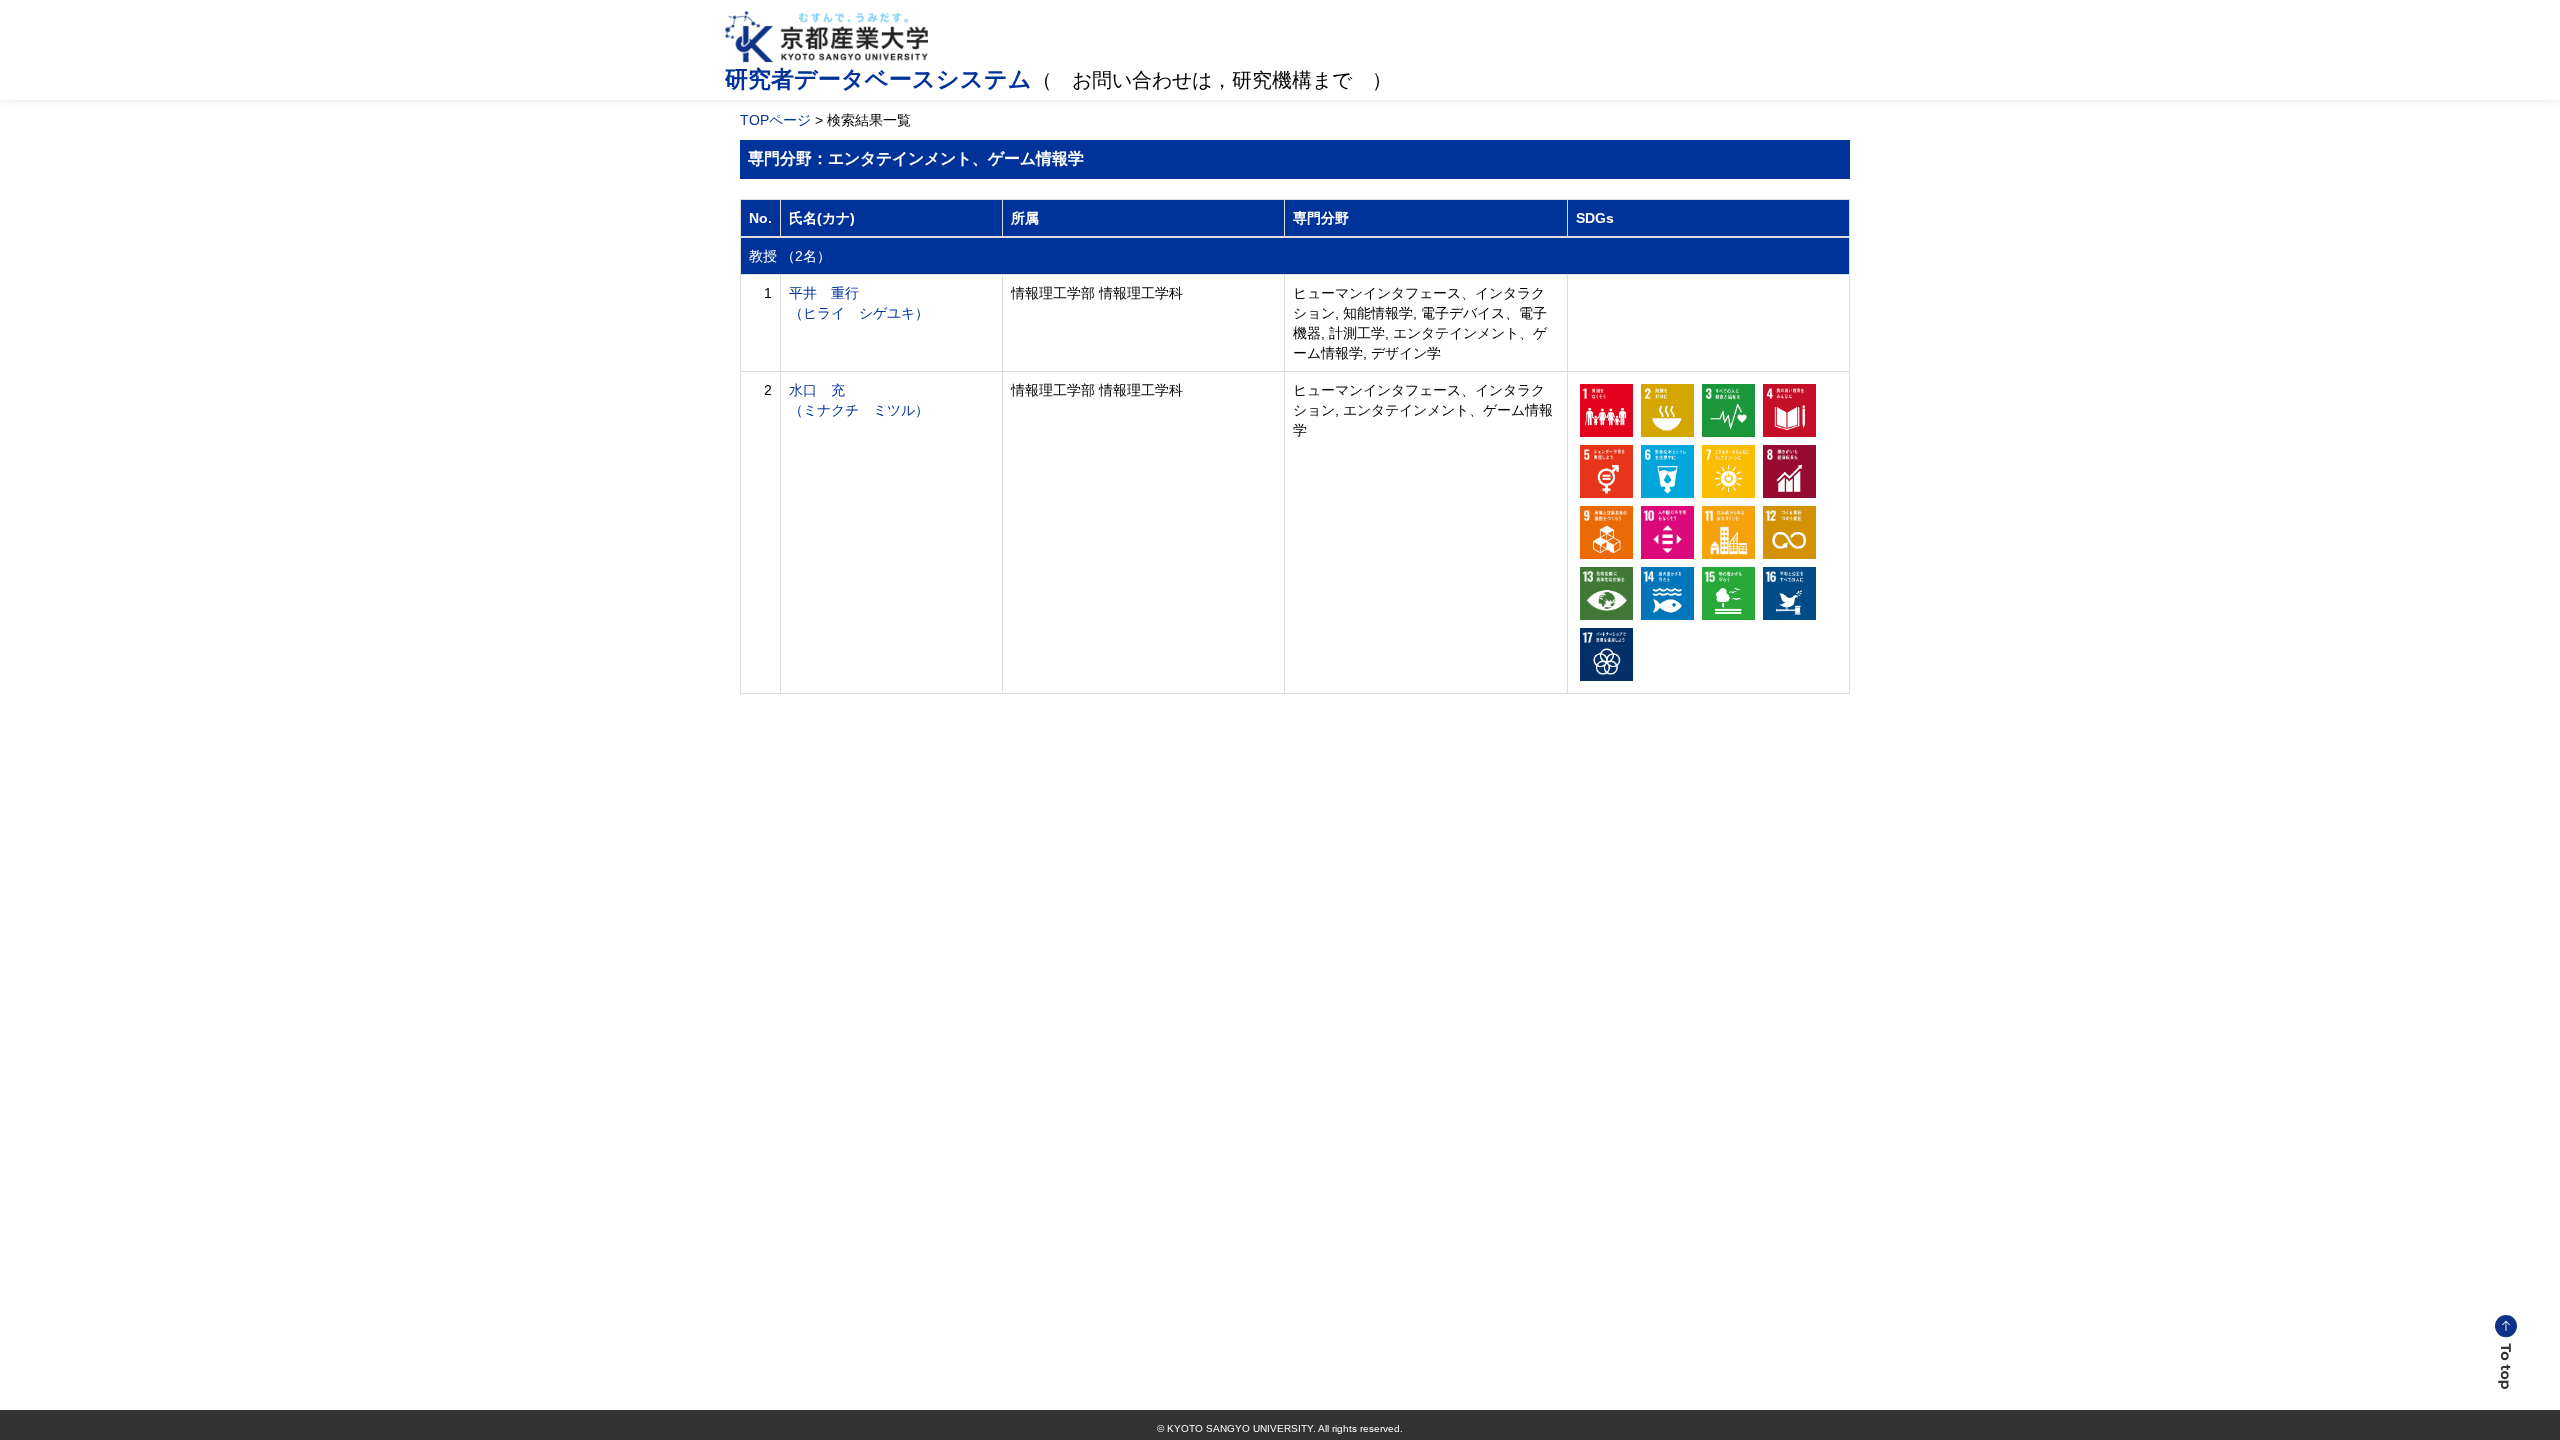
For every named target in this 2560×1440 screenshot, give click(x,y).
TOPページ (775, 120)
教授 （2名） (790, 256)
